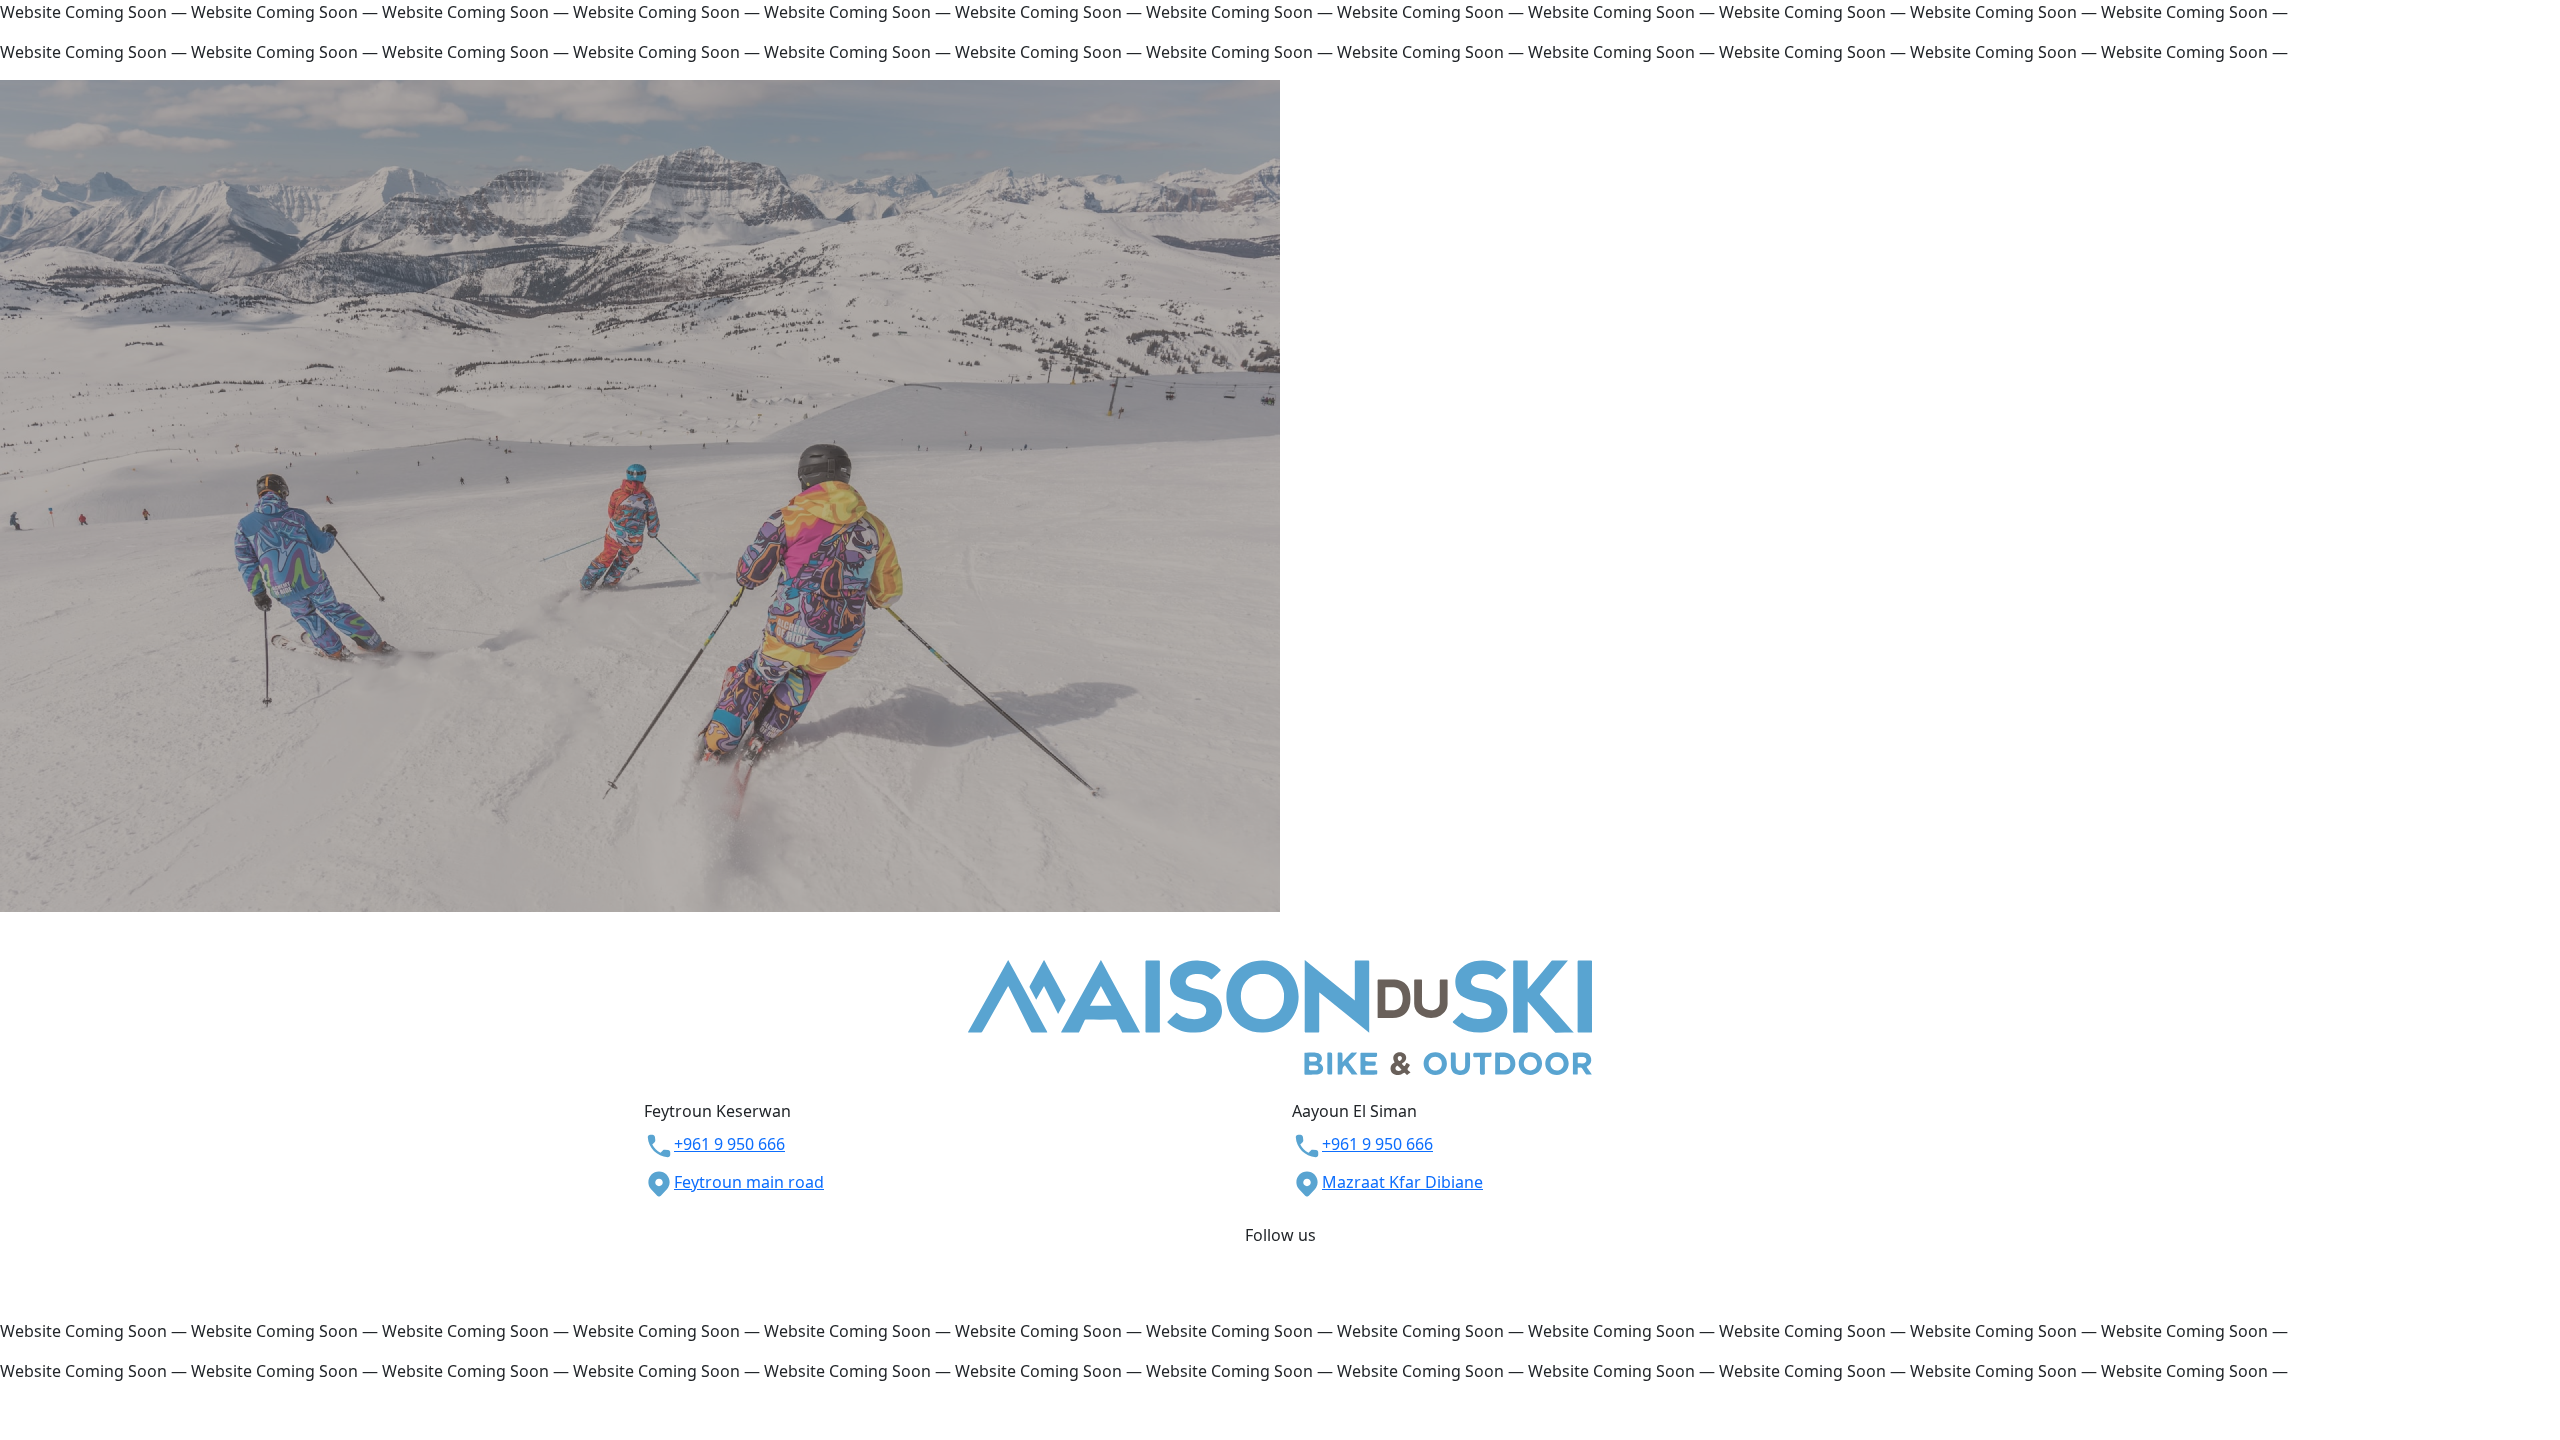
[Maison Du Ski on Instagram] (1290, 1259)
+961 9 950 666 (729, 1144)
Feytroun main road (749, 1182)
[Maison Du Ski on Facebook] (1270, 1259)
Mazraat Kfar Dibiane (1402, 1182)
